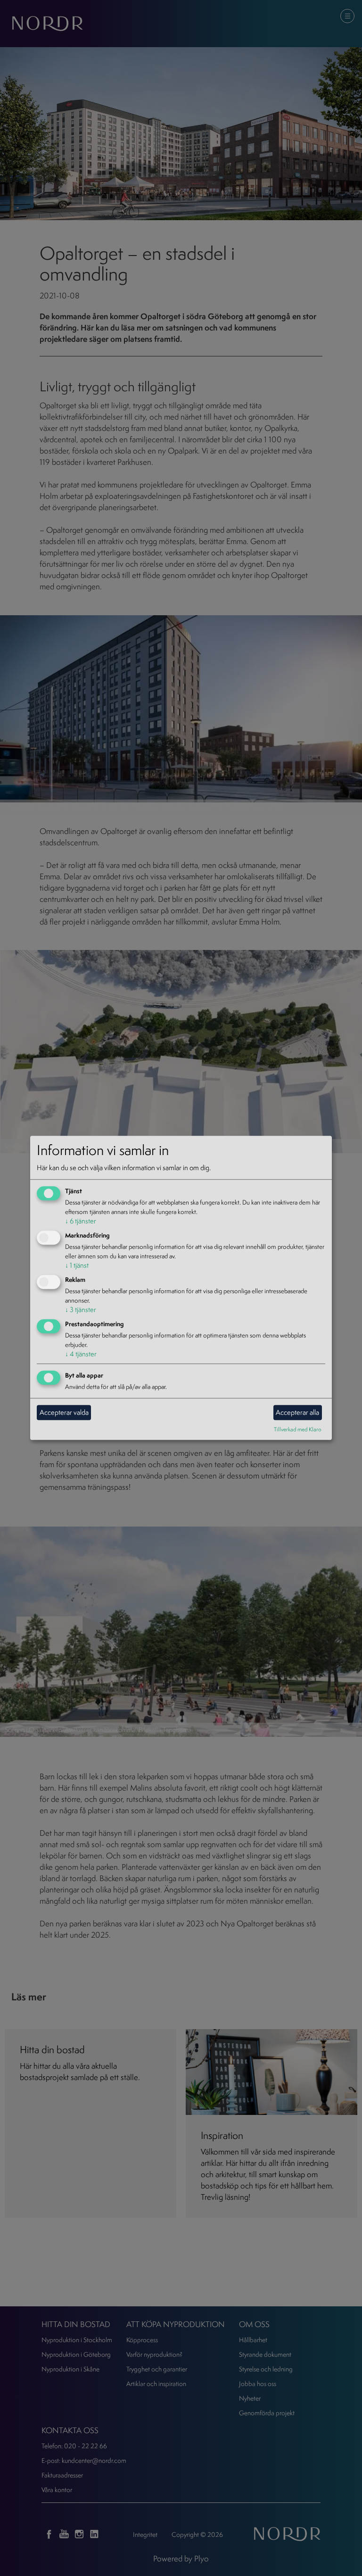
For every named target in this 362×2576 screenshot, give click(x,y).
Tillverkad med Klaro (298, 1429)
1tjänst (77, 1265)
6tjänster (81, 1221)
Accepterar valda (64, 1412)
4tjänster (81, 1354)
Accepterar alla (297, 1412)
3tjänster (81, 1309)
